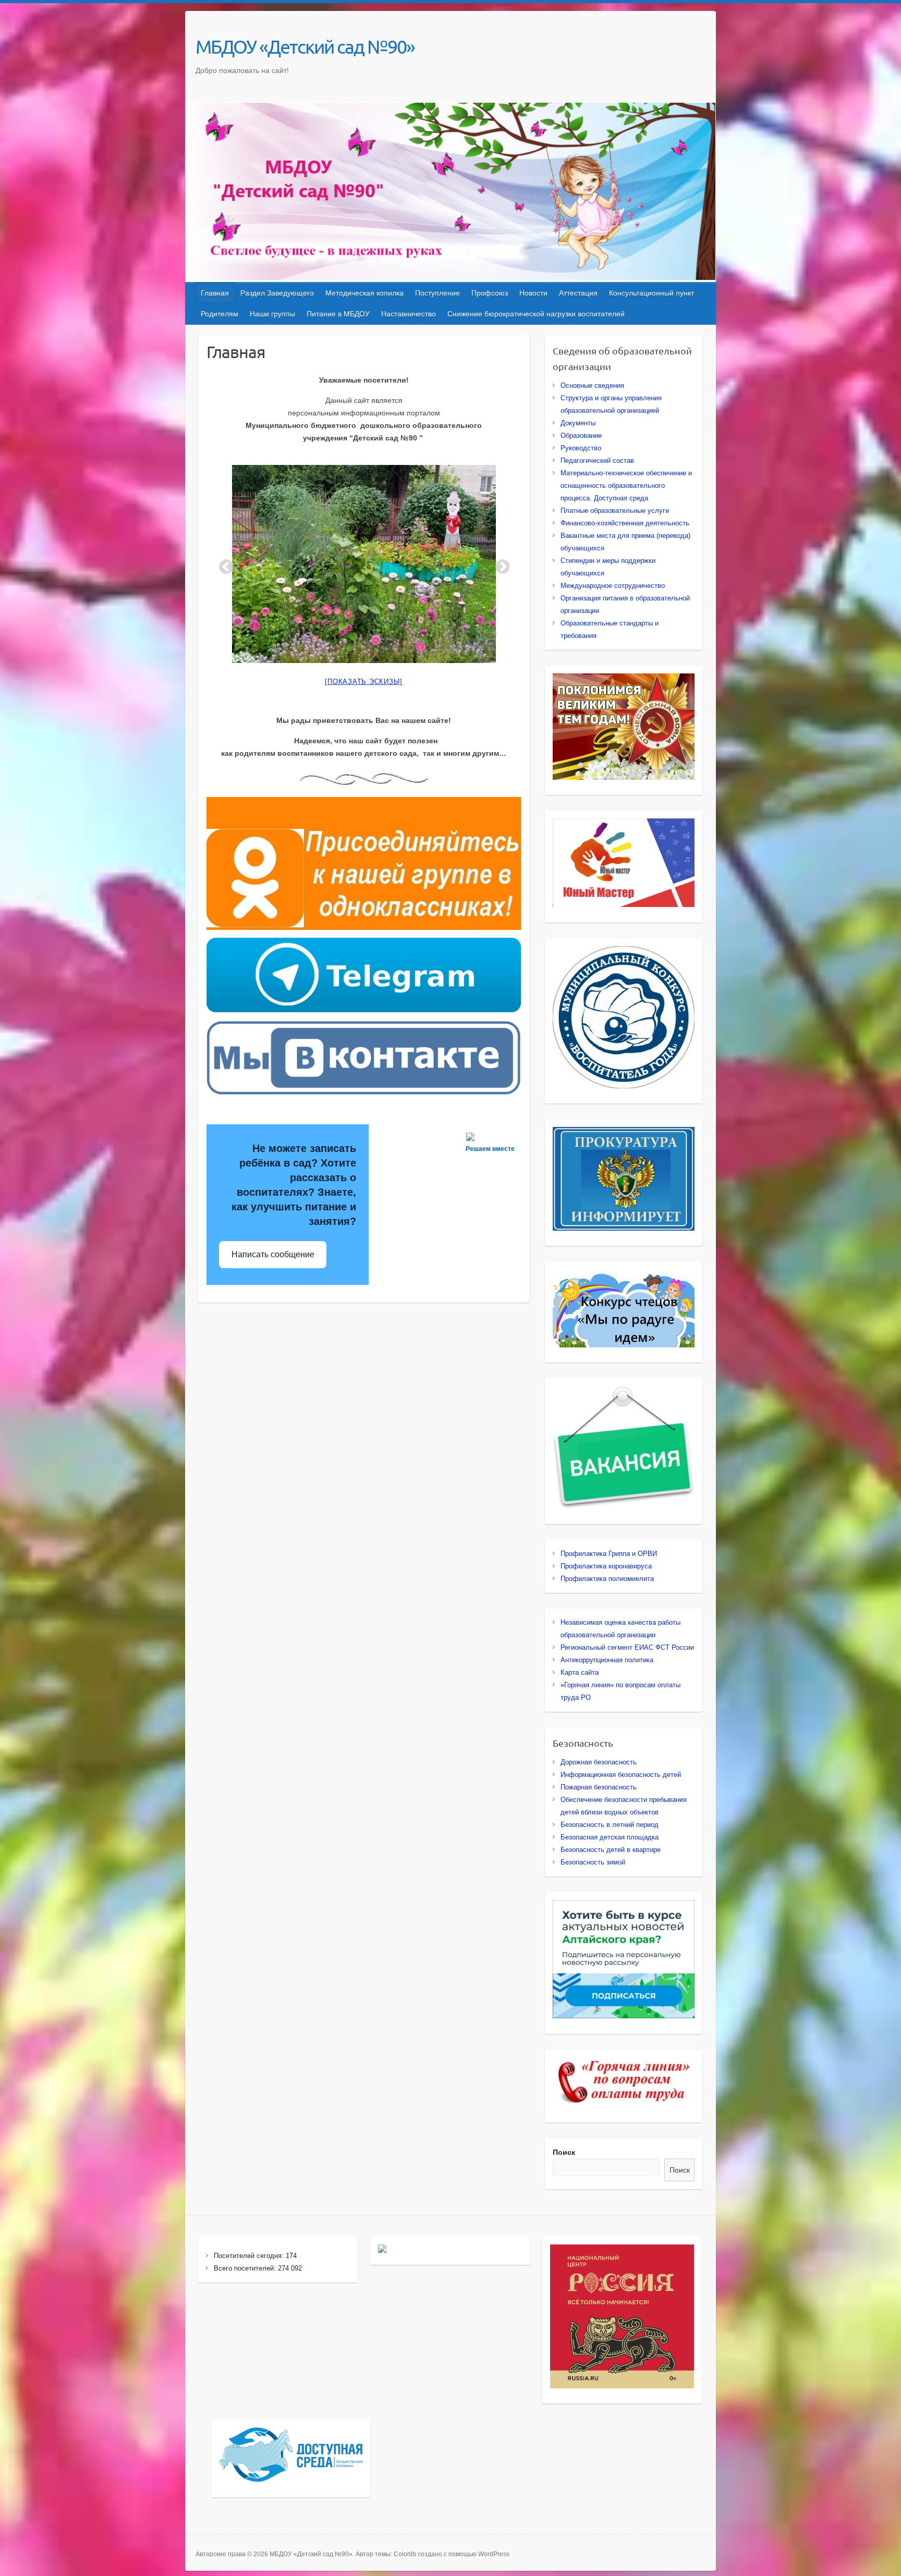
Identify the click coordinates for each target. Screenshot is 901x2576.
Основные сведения (592, 385)
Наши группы (272, 314)
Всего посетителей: (246, 2268)
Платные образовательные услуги (615, 511)
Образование (581, 436)
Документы (578, 423)
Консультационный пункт (652, 293)
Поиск (564, 2152)
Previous (223, 564)
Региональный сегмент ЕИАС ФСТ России (627, 1647)
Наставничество (409, 314)
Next (500, 564)
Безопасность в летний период (610, 1825)
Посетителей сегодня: (250, 2256)
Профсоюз (490, 293)
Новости (533, 293)
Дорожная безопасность (599, 1762)
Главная (215, 293)
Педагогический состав (597, 461)
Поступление (437, 293)
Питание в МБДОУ (338, 314)
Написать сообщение (273, 1254)
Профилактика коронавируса (606, 1566)
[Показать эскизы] (364, 682)
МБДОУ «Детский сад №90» (305, 46)
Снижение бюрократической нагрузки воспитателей (536, 314)
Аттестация (578, 293)
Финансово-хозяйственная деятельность (625, 523)
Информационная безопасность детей (621, 1775)
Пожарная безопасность (599, 1787)
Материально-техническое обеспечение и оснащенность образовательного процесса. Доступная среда (626, 486)
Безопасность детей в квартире (611, 1850)
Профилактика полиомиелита (607, 1579)
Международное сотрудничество (613, 586)
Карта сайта (580, 1672)
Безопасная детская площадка (610, 1837)
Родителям (220, 314)
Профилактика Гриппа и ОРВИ (609, 1554)
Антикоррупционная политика (607, 1660)
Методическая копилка (364, 293)
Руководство (581, 448)
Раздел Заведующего (277, 293)
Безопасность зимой (593, 1862)
